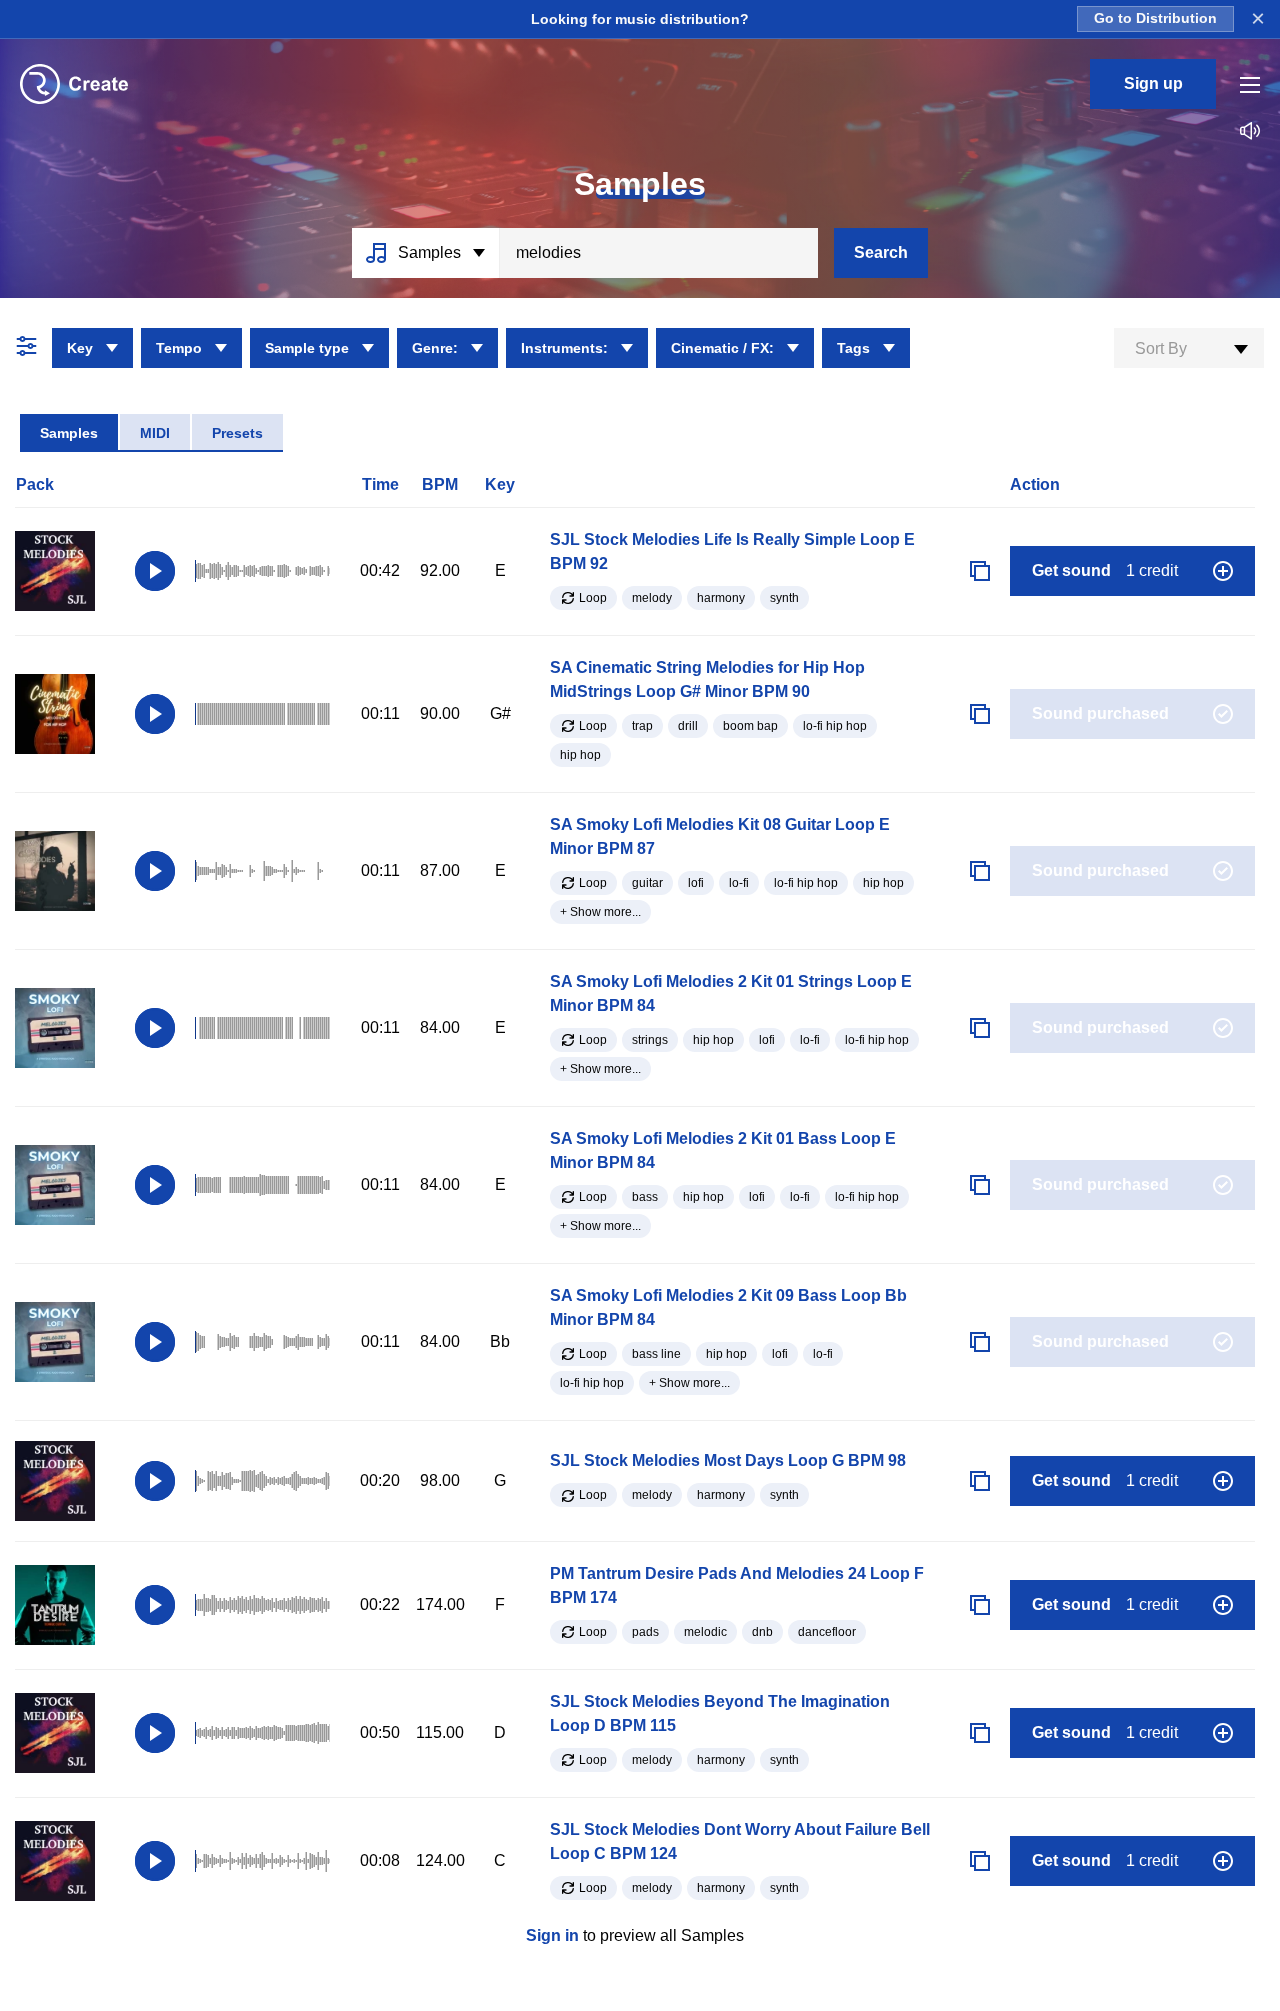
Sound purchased (1100, 713)
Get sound (1105, 570)
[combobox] (1189, 348)
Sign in (552, 1935)
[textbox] (1189, 349)
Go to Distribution (1155, 18)
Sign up (1153, 83)
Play (155, 571)
